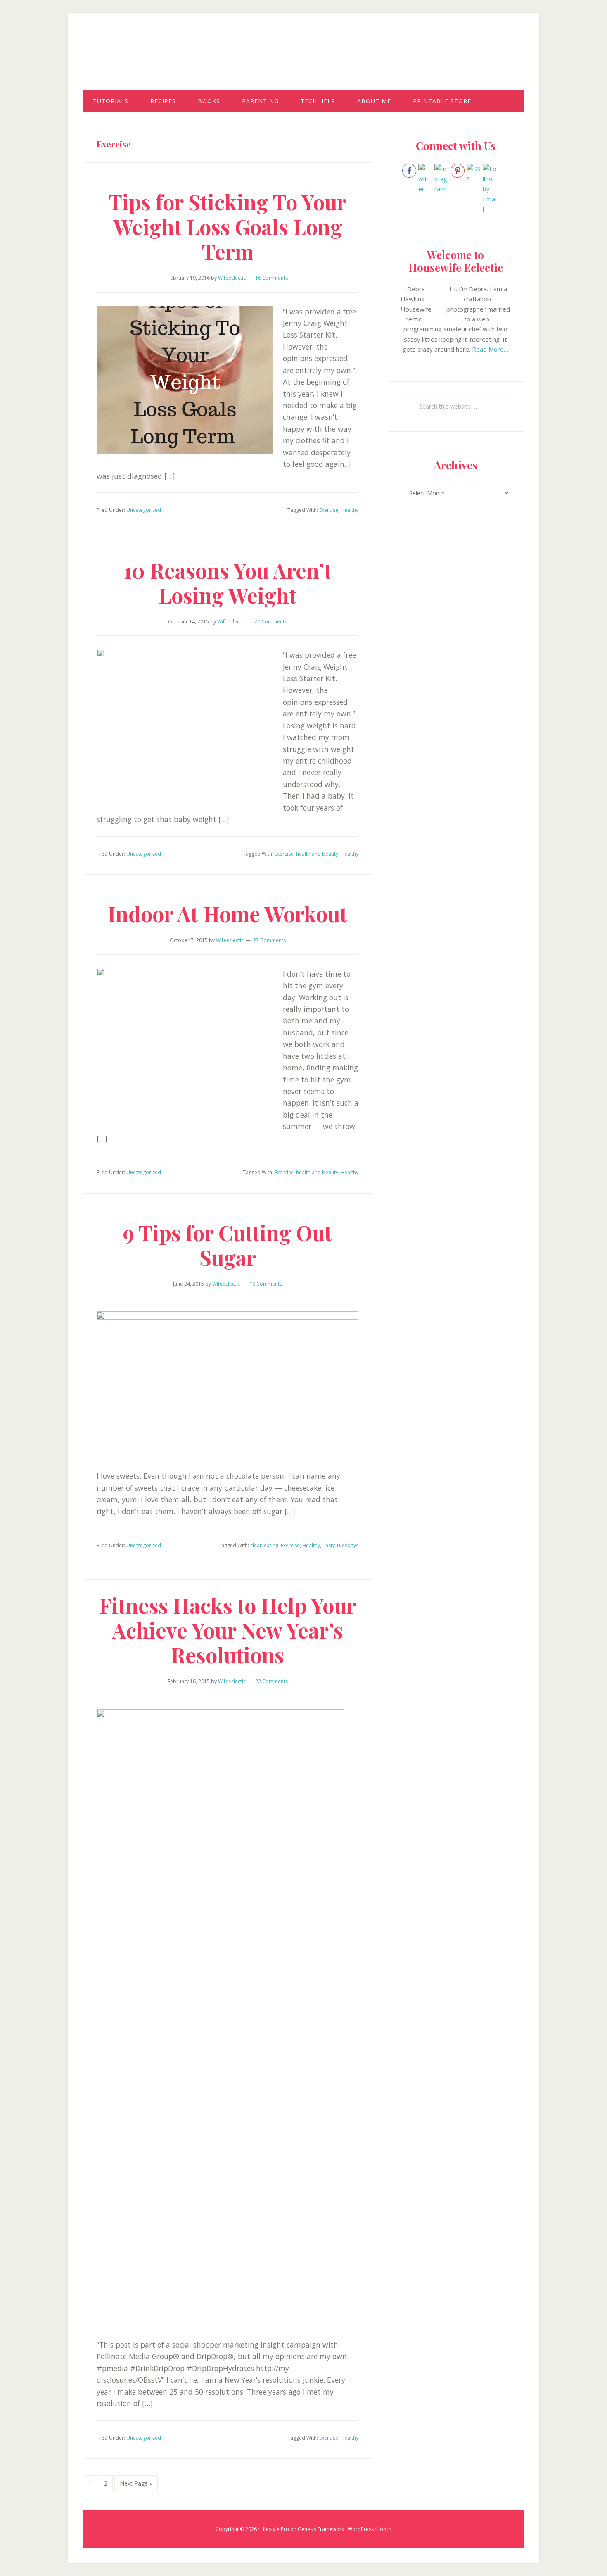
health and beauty (317, 854)
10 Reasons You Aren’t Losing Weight (228, 583)
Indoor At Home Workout (228, 914)
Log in (384, 2529)
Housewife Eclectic (303, 59)
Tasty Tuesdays (340, 1545)
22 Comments (271, 1681)
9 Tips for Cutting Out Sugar (228, 1245)
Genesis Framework (321, 2529)
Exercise (329, 510)
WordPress (361, 2529)
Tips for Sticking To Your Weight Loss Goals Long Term (228, 227)
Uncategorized (144, 510)
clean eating (264, 1545)
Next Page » (136, 2486)
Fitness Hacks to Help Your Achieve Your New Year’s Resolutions (228, 1630)
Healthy (350, 510)
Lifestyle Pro (275, 2529)
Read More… (490, 349)
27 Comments (269, 940)
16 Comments (271, 278)
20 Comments (271, 622)
